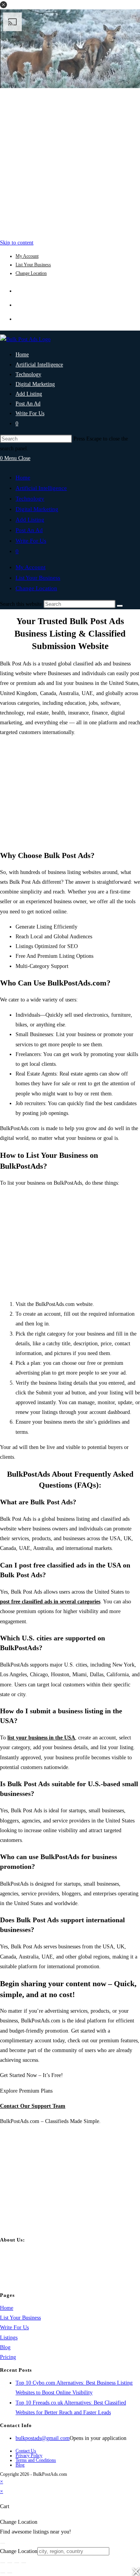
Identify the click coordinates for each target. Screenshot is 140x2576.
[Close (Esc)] (24, 2563)
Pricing (8, 2357)
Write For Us (31, 541)
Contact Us (26, 2451)
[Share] (17, 2563)
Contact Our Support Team (33, 2106)
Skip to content (17, 243)
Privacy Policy (29, 2456)
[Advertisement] (70, 161)
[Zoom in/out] (3, 2563)
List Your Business (33, 265)
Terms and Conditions (36, 2460)
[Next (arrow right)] (10, 2573)
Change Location (31, 273)
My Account (27, 256)
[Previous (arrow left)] (3, 2573)
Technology (30, 499)
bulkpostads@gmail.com (43, 2438)
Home (23, 478)
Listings (9, 2338)
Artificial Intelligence (41, 488)
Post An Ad (29, 530)
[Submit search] (120, 606)
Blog (5, 2347)
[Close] (3, 2543)
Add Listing (30, 520)
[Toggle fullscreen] (10, 2563)
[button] (3, 5)
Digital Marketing (37, 509)
